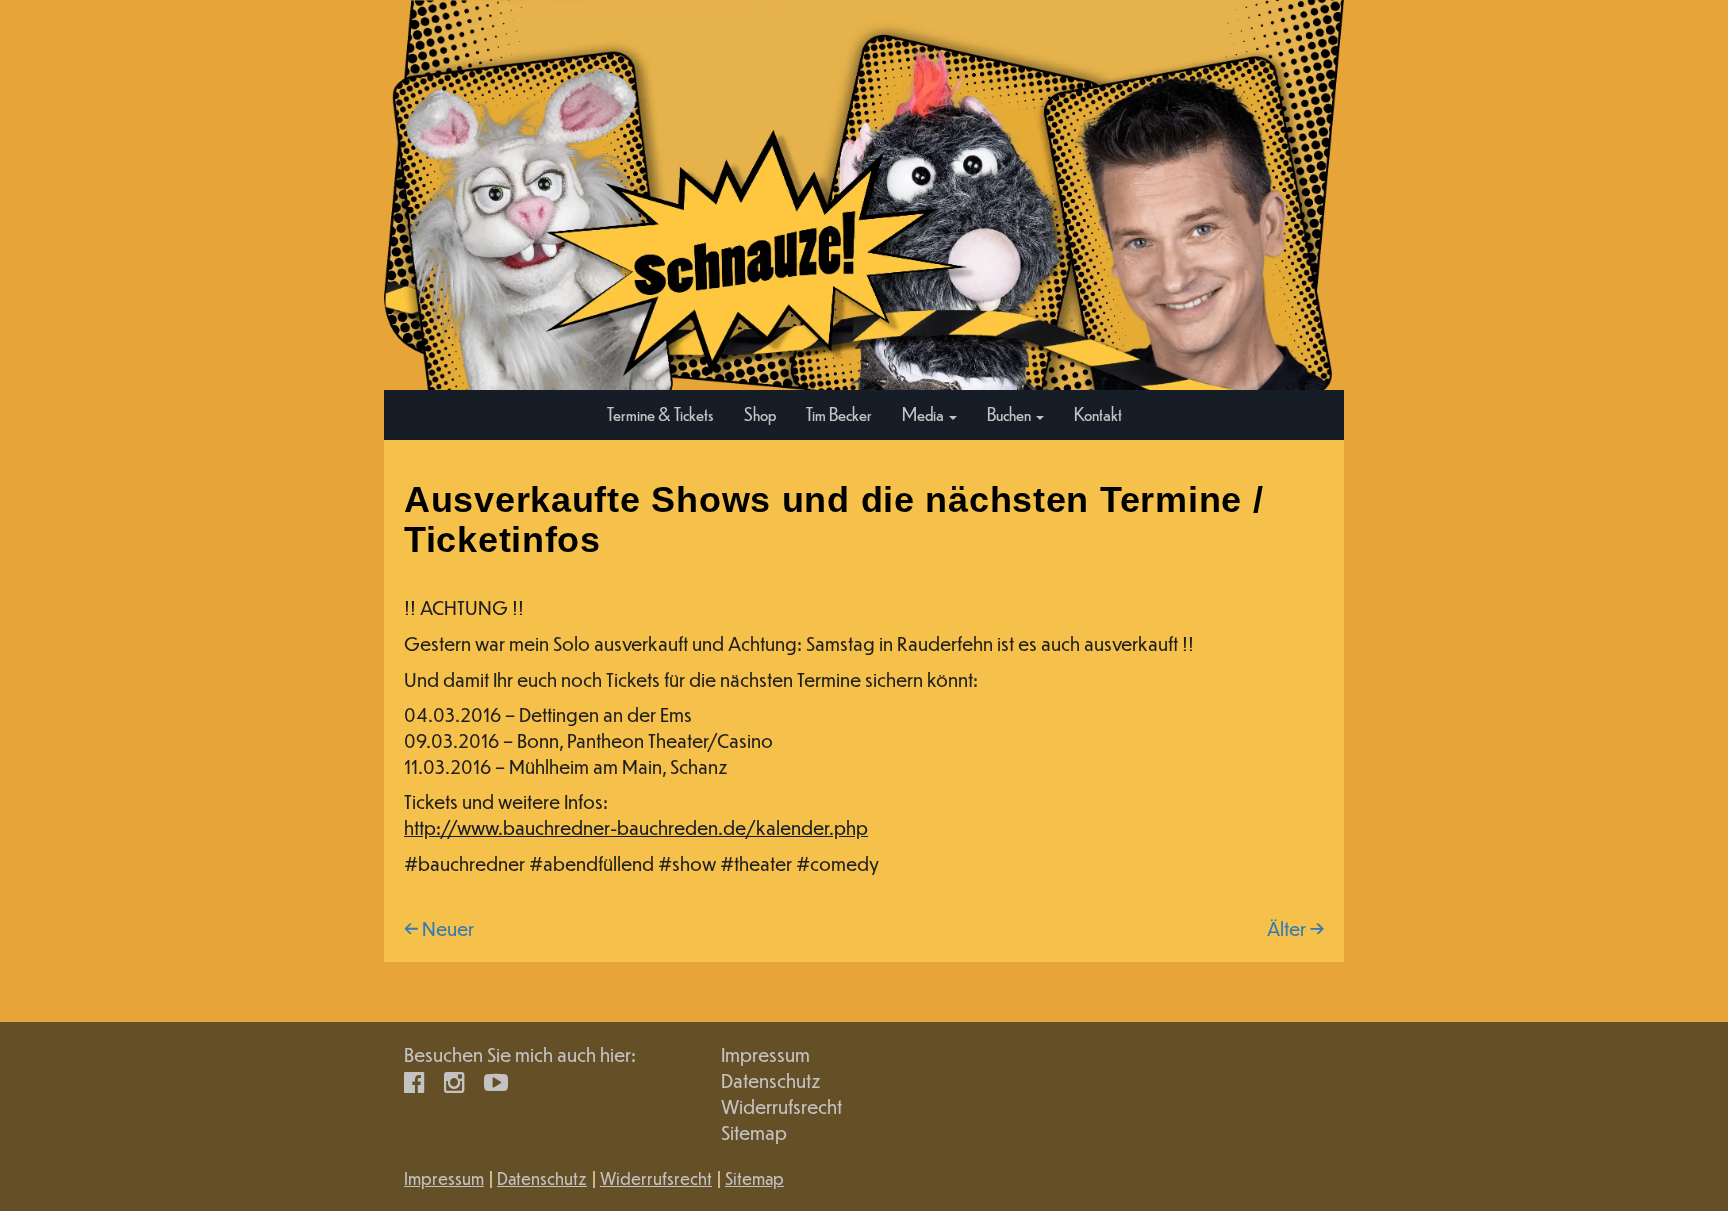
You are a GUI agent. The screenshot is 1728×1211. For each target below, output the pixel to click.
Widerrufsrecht (781, 1106)
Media (924, 413)
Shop (760, 413)
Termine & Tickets (660, 413)
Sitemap (754, 1132)
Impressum (765, 1054)
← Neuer (439, 928)
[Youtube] (496, 1080)
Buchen (1010, 413)
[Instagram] (454, 1080)
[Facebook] (414, 1080)
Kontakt (1098, 413)
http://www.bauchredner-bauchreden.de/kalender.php (636, 827)
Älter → (1295, 928)
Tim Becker (839, 413)
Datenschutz (771, 1080)
